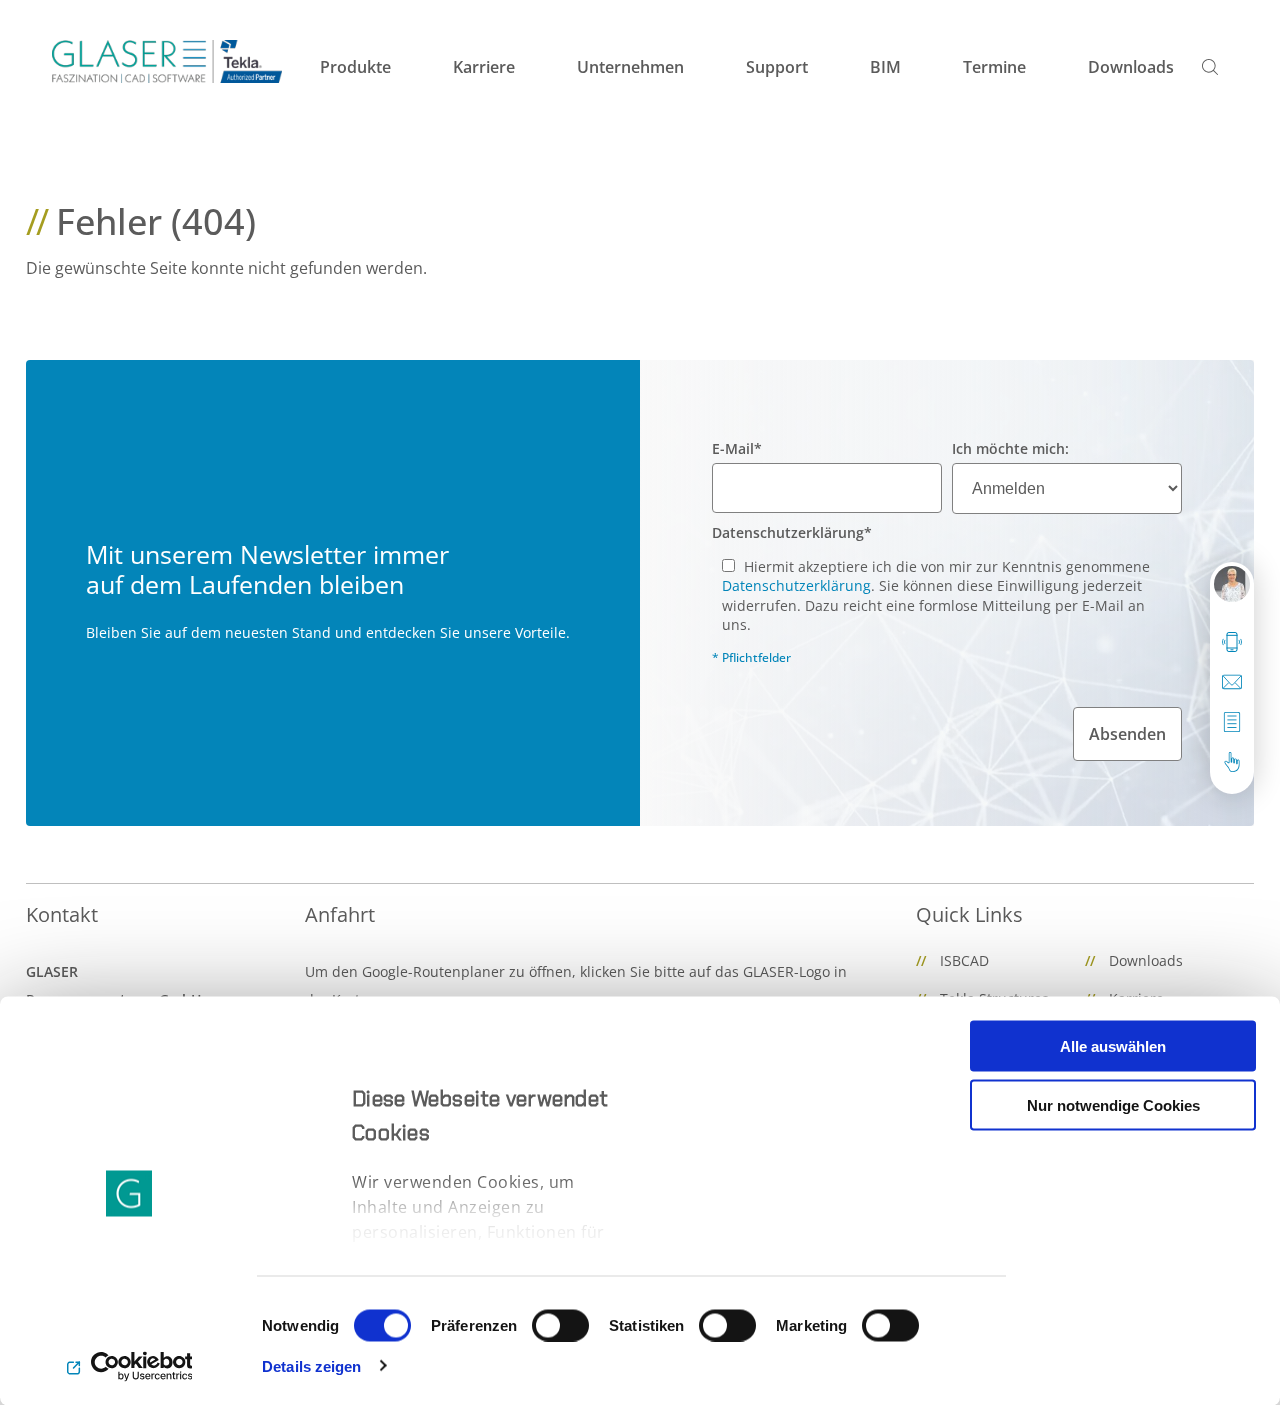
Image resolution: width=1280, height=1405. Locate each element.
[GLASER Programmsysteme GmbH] (167, 61)
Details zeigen (311, 1365)
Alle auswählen (1113, 1046)
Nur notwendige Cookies (1113, 1104)
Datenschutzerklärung (792, 532)
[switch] (560, 1325)
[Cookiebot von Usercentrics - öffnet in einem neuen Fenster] (129, 1366)
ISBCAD (964, 960)
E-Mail (737, 448)
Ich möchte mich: (1010, 448)
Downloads (1146, 960)
